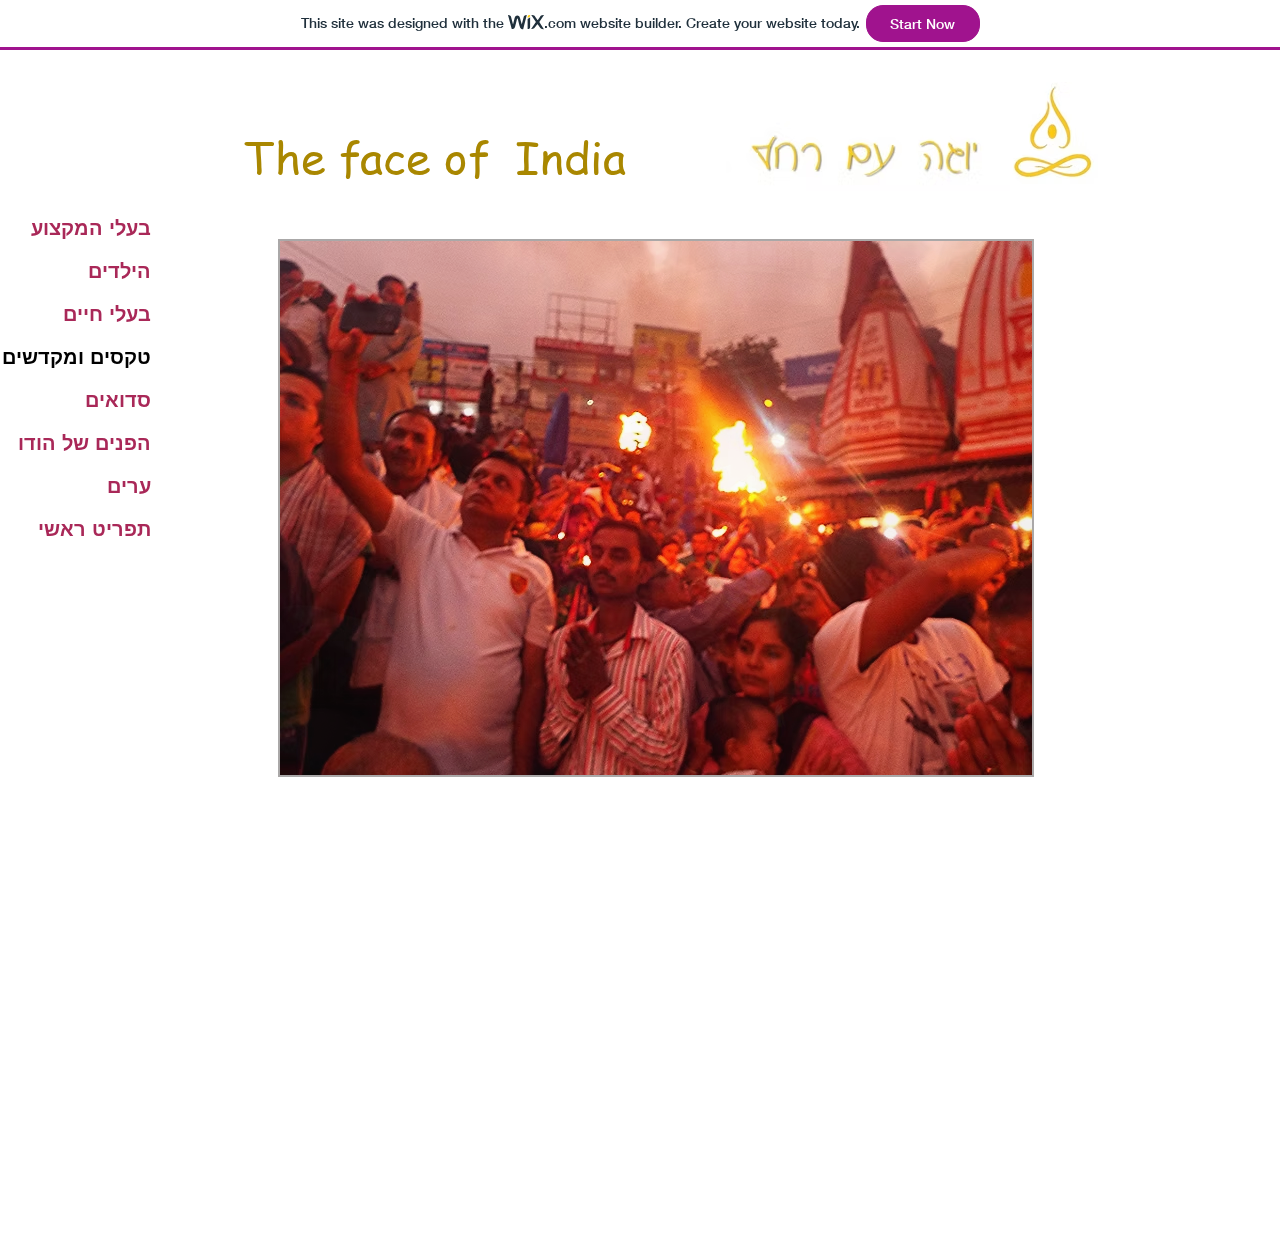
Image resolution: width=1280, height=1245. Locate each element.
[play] (983, 757)
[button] (656, 508)
